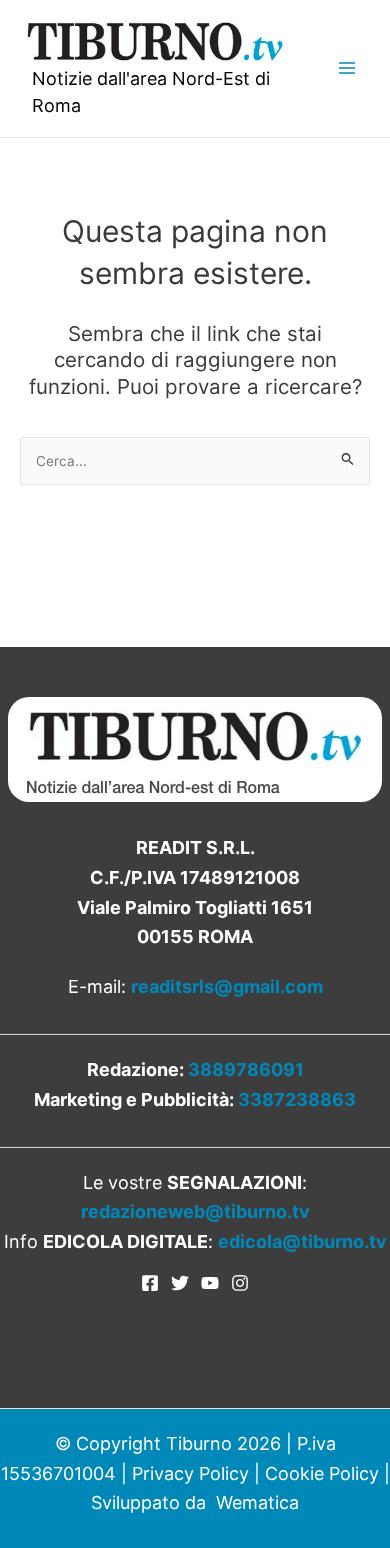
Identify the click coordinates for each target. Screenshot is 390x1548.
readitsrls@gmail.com (227, 986)
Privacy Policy (190, 1473)
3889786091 (246, 1069)
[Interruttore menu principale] (346, 68)
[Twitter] (180, 1283)
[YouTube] (210, 1283)
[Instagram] (240, 1283)
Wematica (257, 1502)
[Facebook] (150, 1283)
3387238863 (297, 1099)
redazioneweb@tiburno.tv (195, 1211)
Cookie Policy (322, 1473)
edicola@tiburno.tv (302, 1241)
